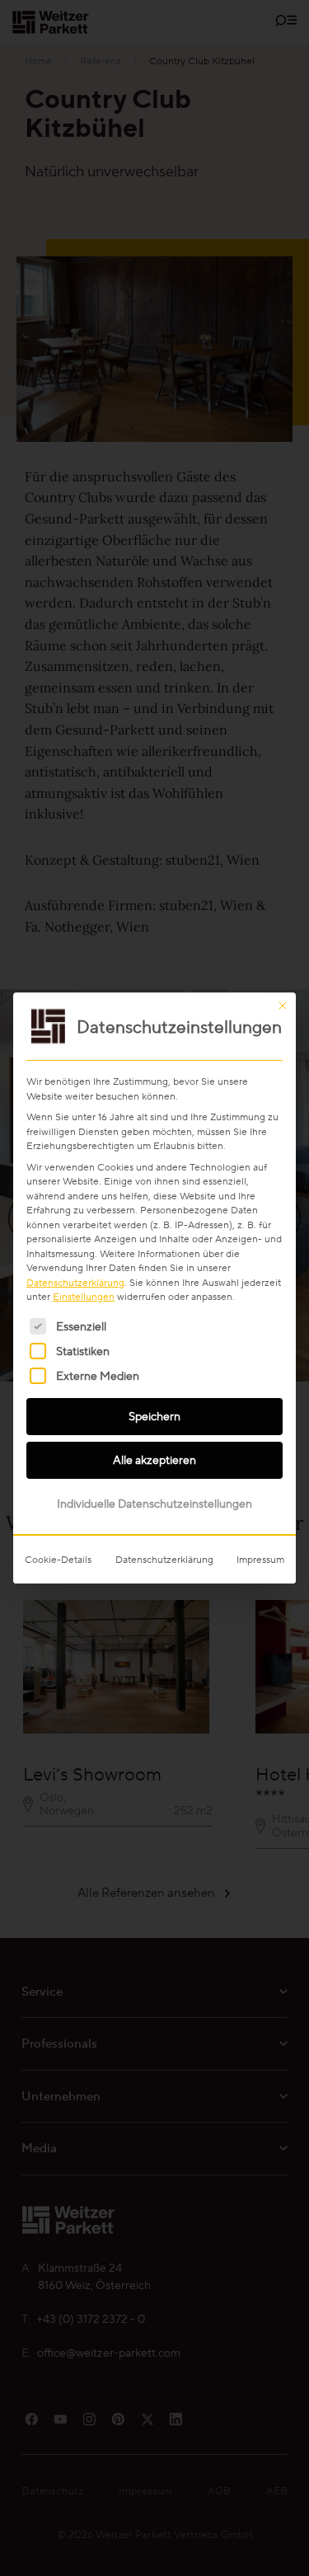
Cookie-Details (58, 1559)
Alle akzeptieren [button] (154, 1460)
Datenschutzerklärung (75, 1282)
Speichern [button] (154, 1416)
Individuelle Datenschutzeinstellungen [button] (154, 1504)
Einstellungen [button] (84, 1296)
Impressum (260, 1559)
